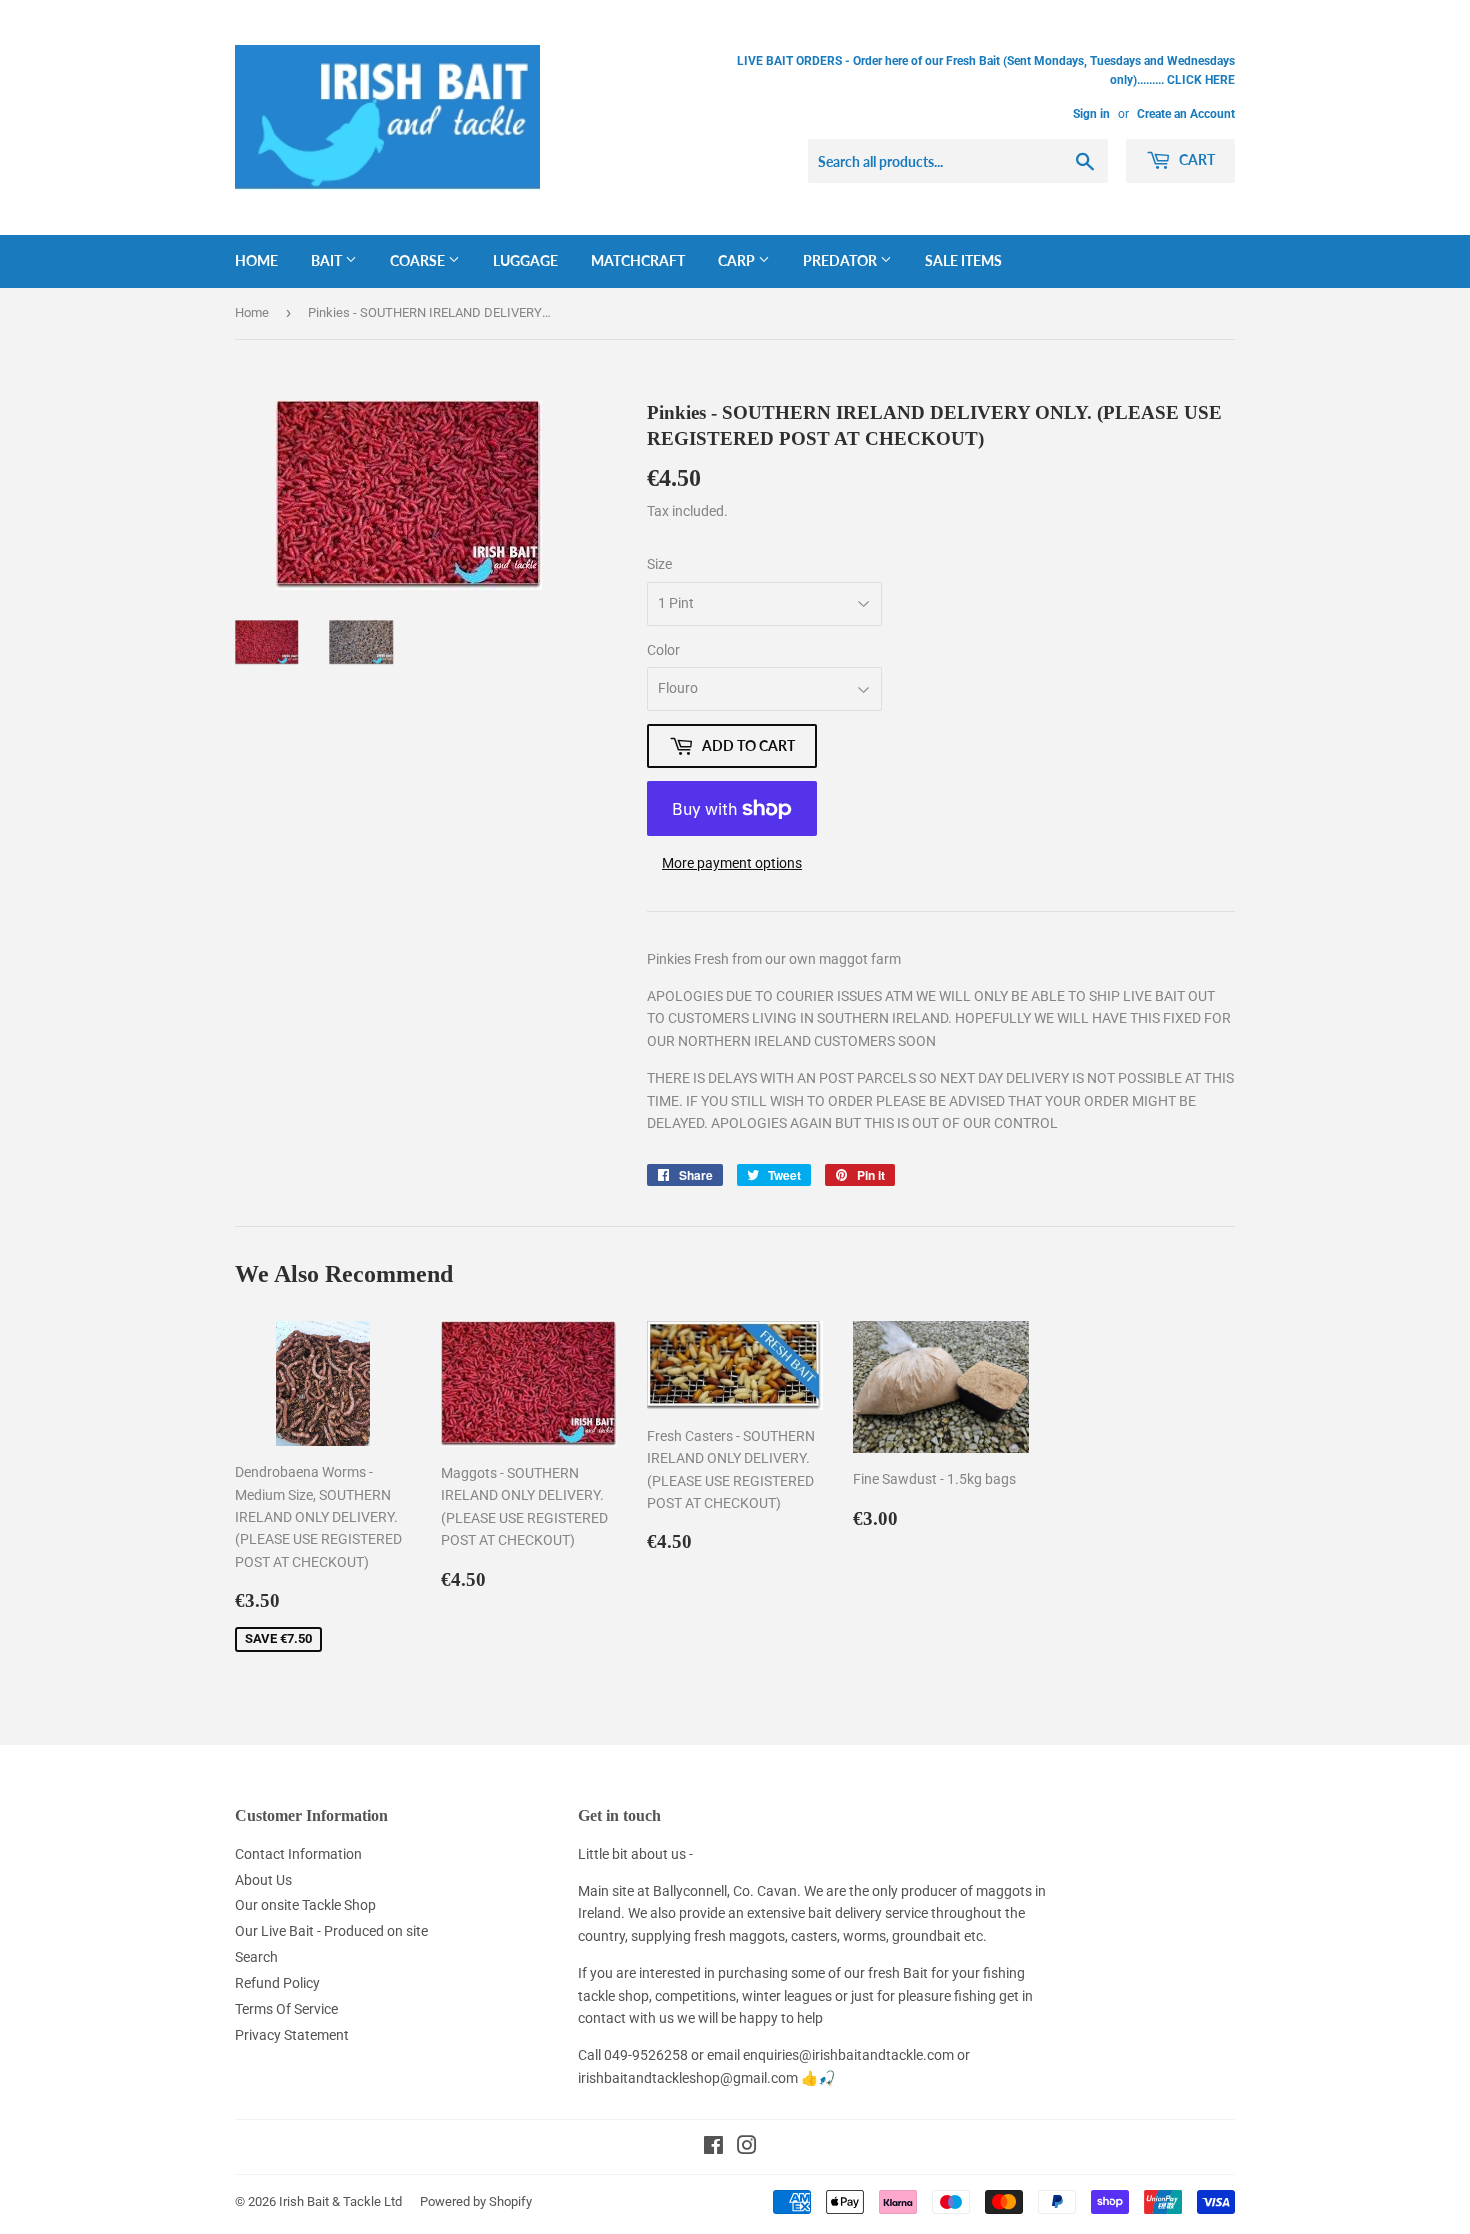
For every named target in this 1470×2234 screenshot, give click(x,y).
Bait (328, 260)
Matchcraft (638, 260)
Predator (841, 260)
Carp (738, 260)
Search (256, 1957)
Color (663, 650)
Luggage (525, 260)
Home (256, 260)
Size (659, 564)
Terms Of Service (286, 2009)
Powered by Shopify (476, 2201)
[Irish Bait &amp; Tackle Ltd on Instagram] (747, 2148)
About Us (263, 1880)
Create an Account (1186, 114)
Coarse (419, 260)
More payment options (732, 863)
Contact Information (298, 1854)
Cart (1195, 159)
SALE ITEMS (963, 260)
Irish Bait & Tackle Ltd (340, 2201)
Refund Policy (277, 1983)
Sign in (1091, 114)
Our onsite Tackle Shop (305, 1905)
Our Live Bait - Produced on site (331, 1931)
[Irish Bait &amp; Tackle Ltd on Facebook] (713, 2148)
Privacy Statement (292, 2035)
